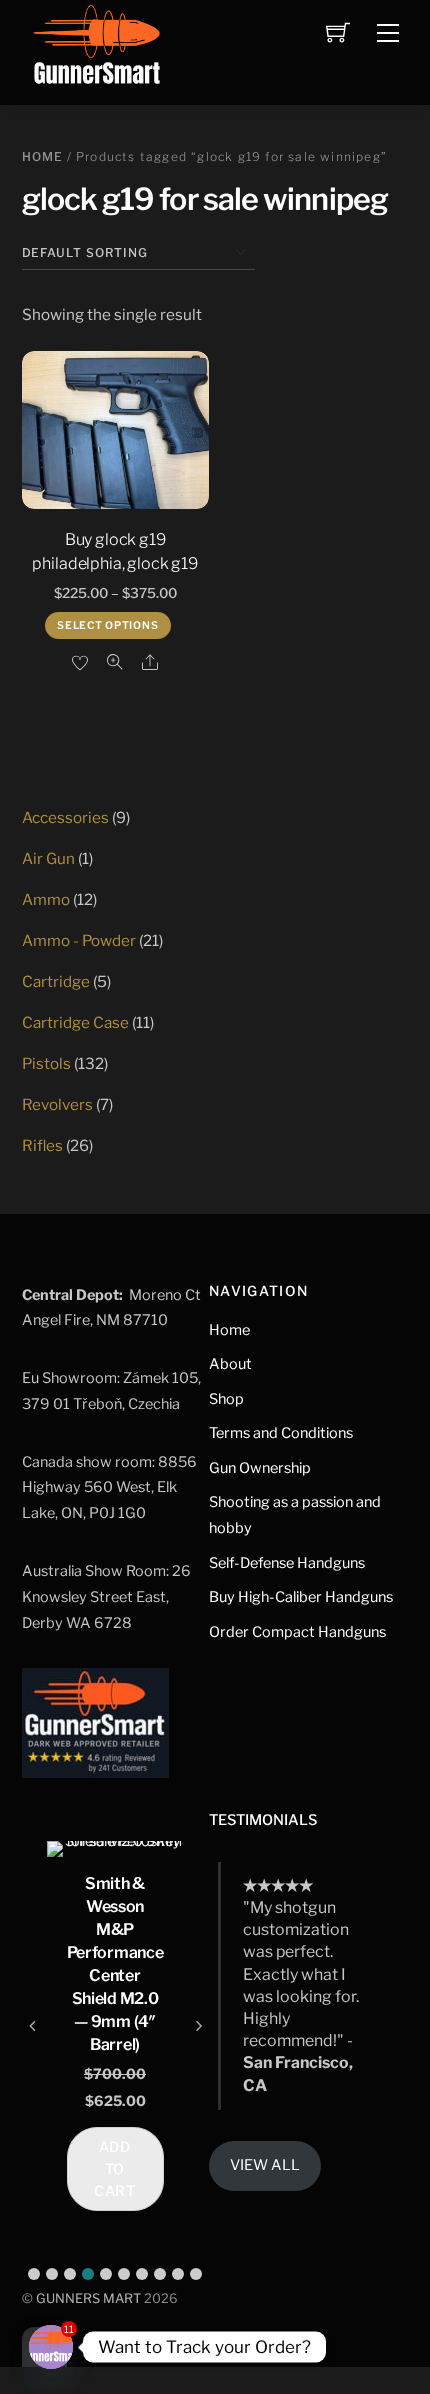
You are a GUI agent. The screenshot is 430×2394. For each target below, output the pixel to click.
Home (43, 156)
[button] (34, 2274)
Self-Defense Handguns (287, 1563)
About (230, 1364)
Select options (107, 625)
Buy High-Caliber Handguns (301, 1597)
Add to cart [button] (115, 2168)
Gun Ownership (260, 1468)
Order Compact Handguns (297, 1632)
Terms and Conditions (281, 1433)
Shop (226, 1399)
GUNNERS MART (88, 2298)
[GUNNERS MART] (97, 50)
